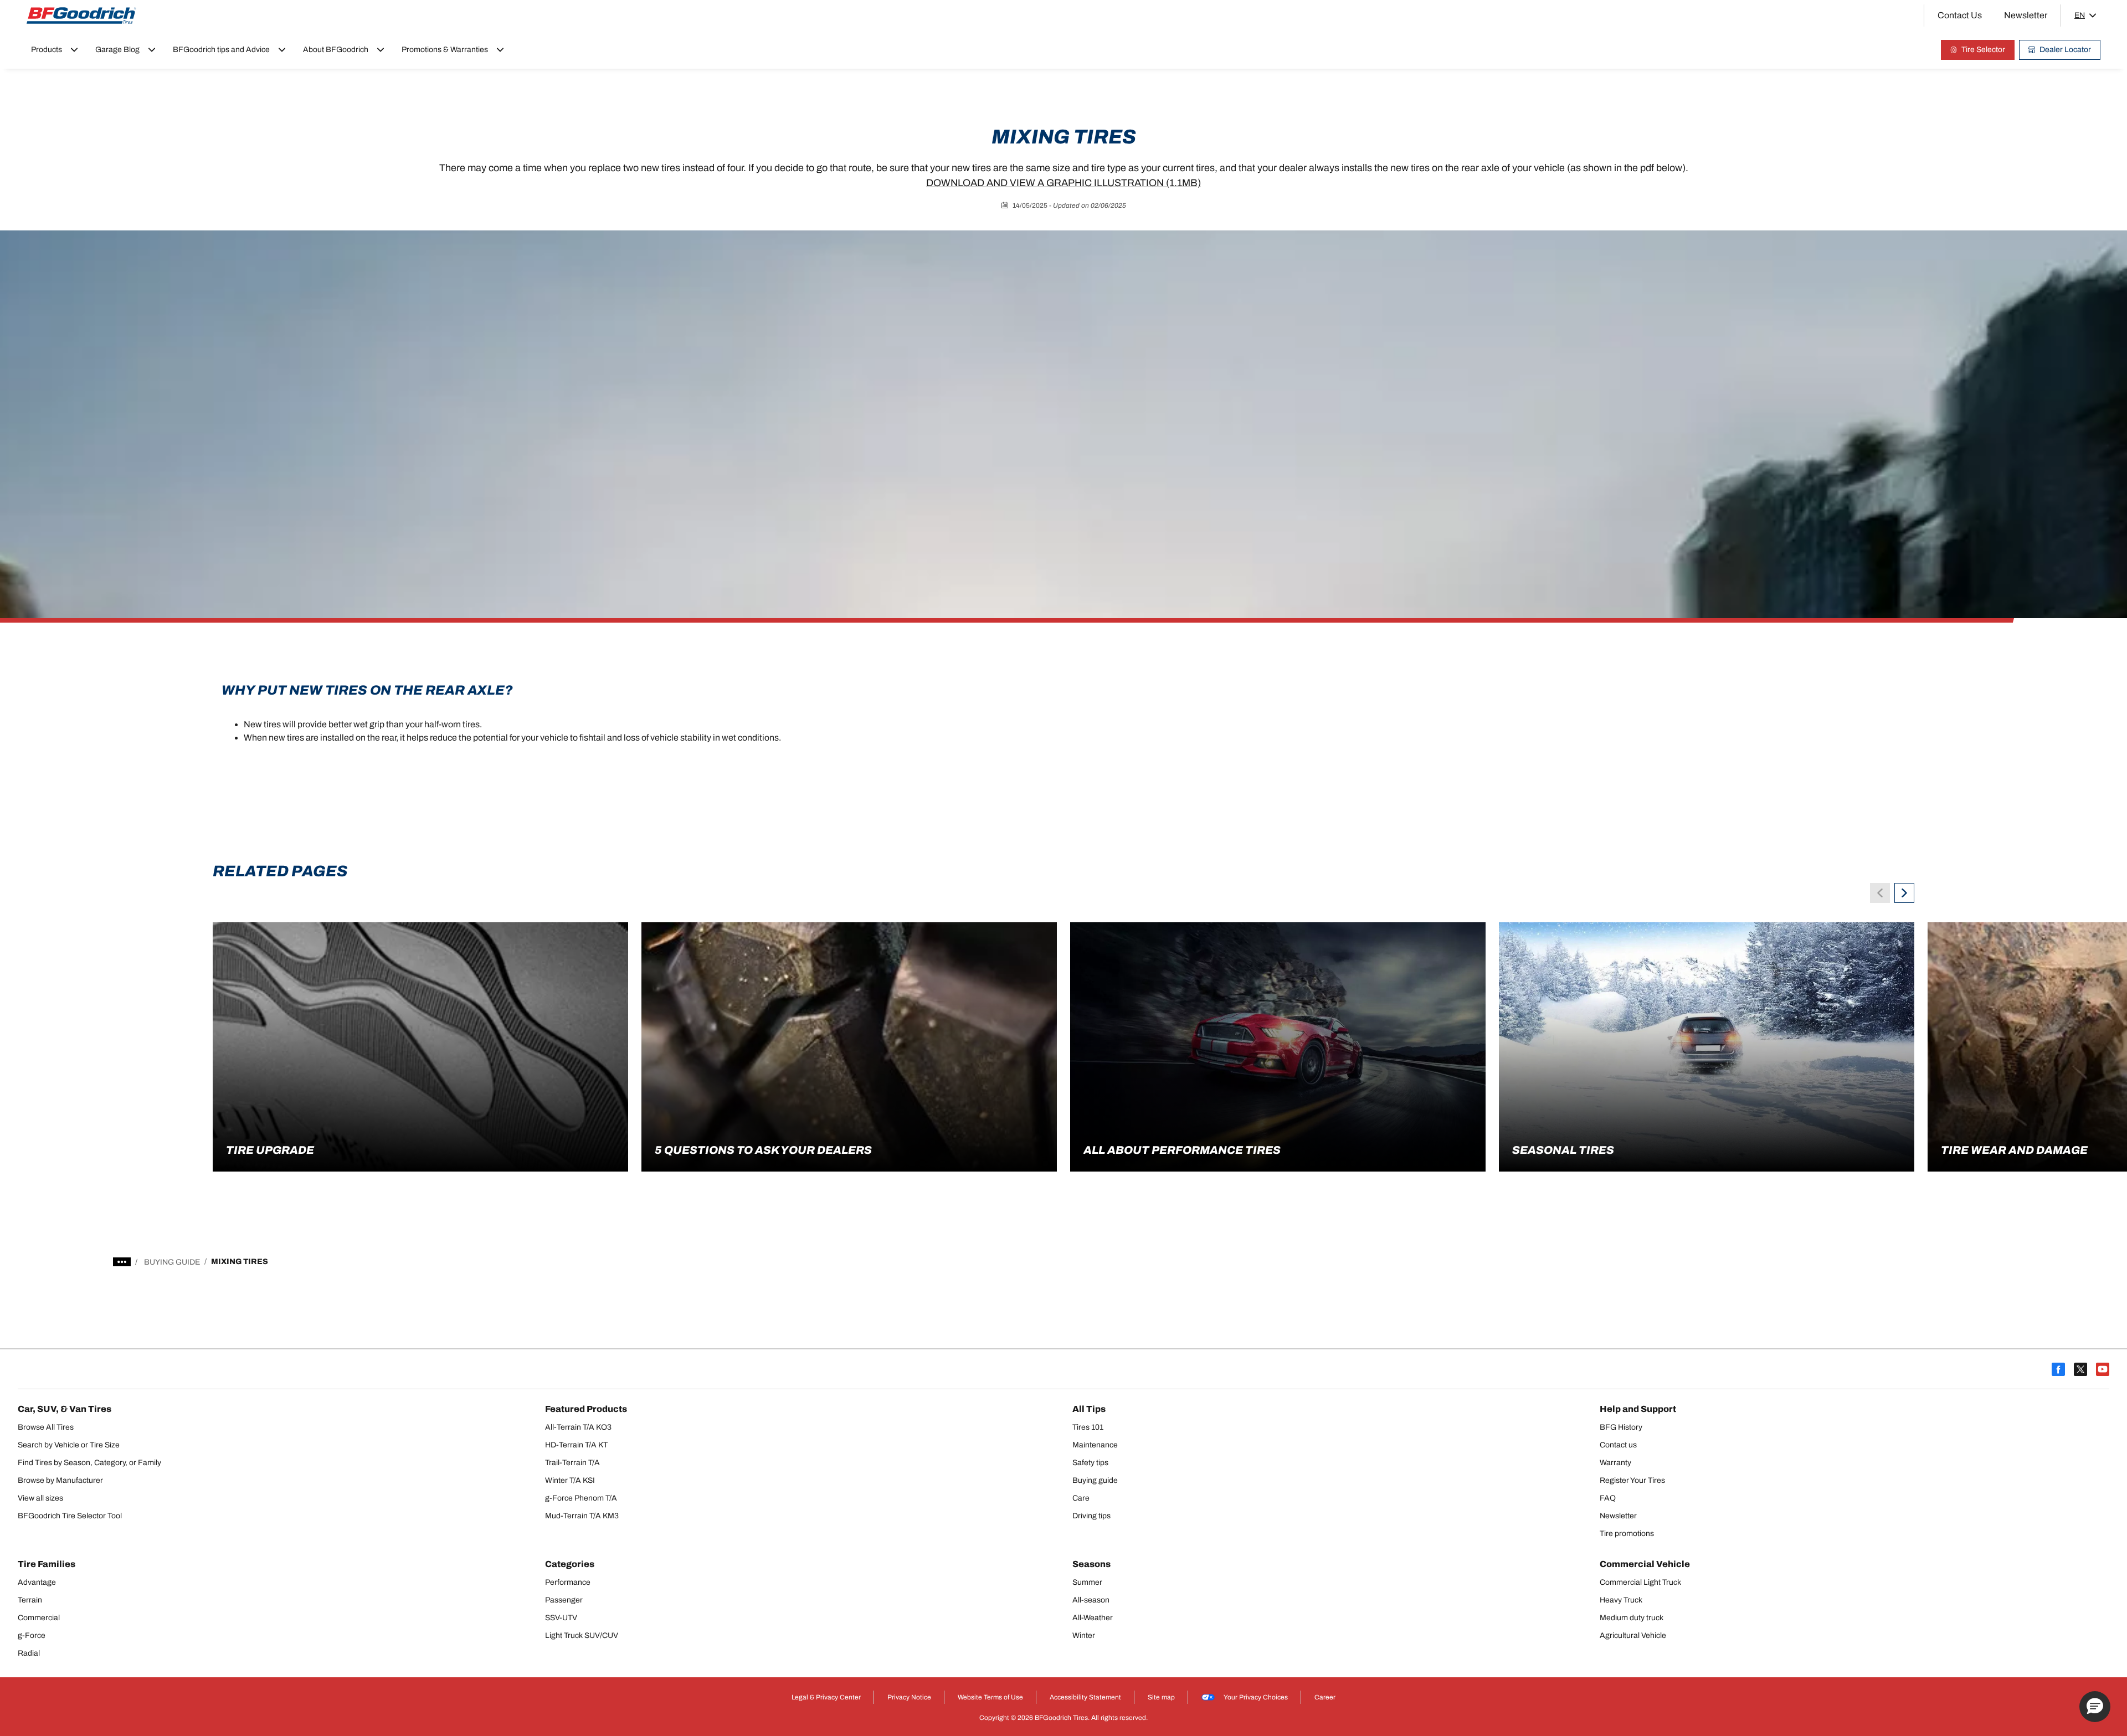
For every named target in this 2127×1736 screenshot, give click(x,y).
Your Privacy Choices (1256, 1697)
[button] (2095, 1707)
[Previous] (1880, 893)
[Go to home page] (81, 16)
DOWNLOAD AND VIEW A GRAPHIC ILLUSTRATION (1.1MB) (1063, 183)
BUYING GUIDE (172, 1262)
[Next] (1904, 893)
